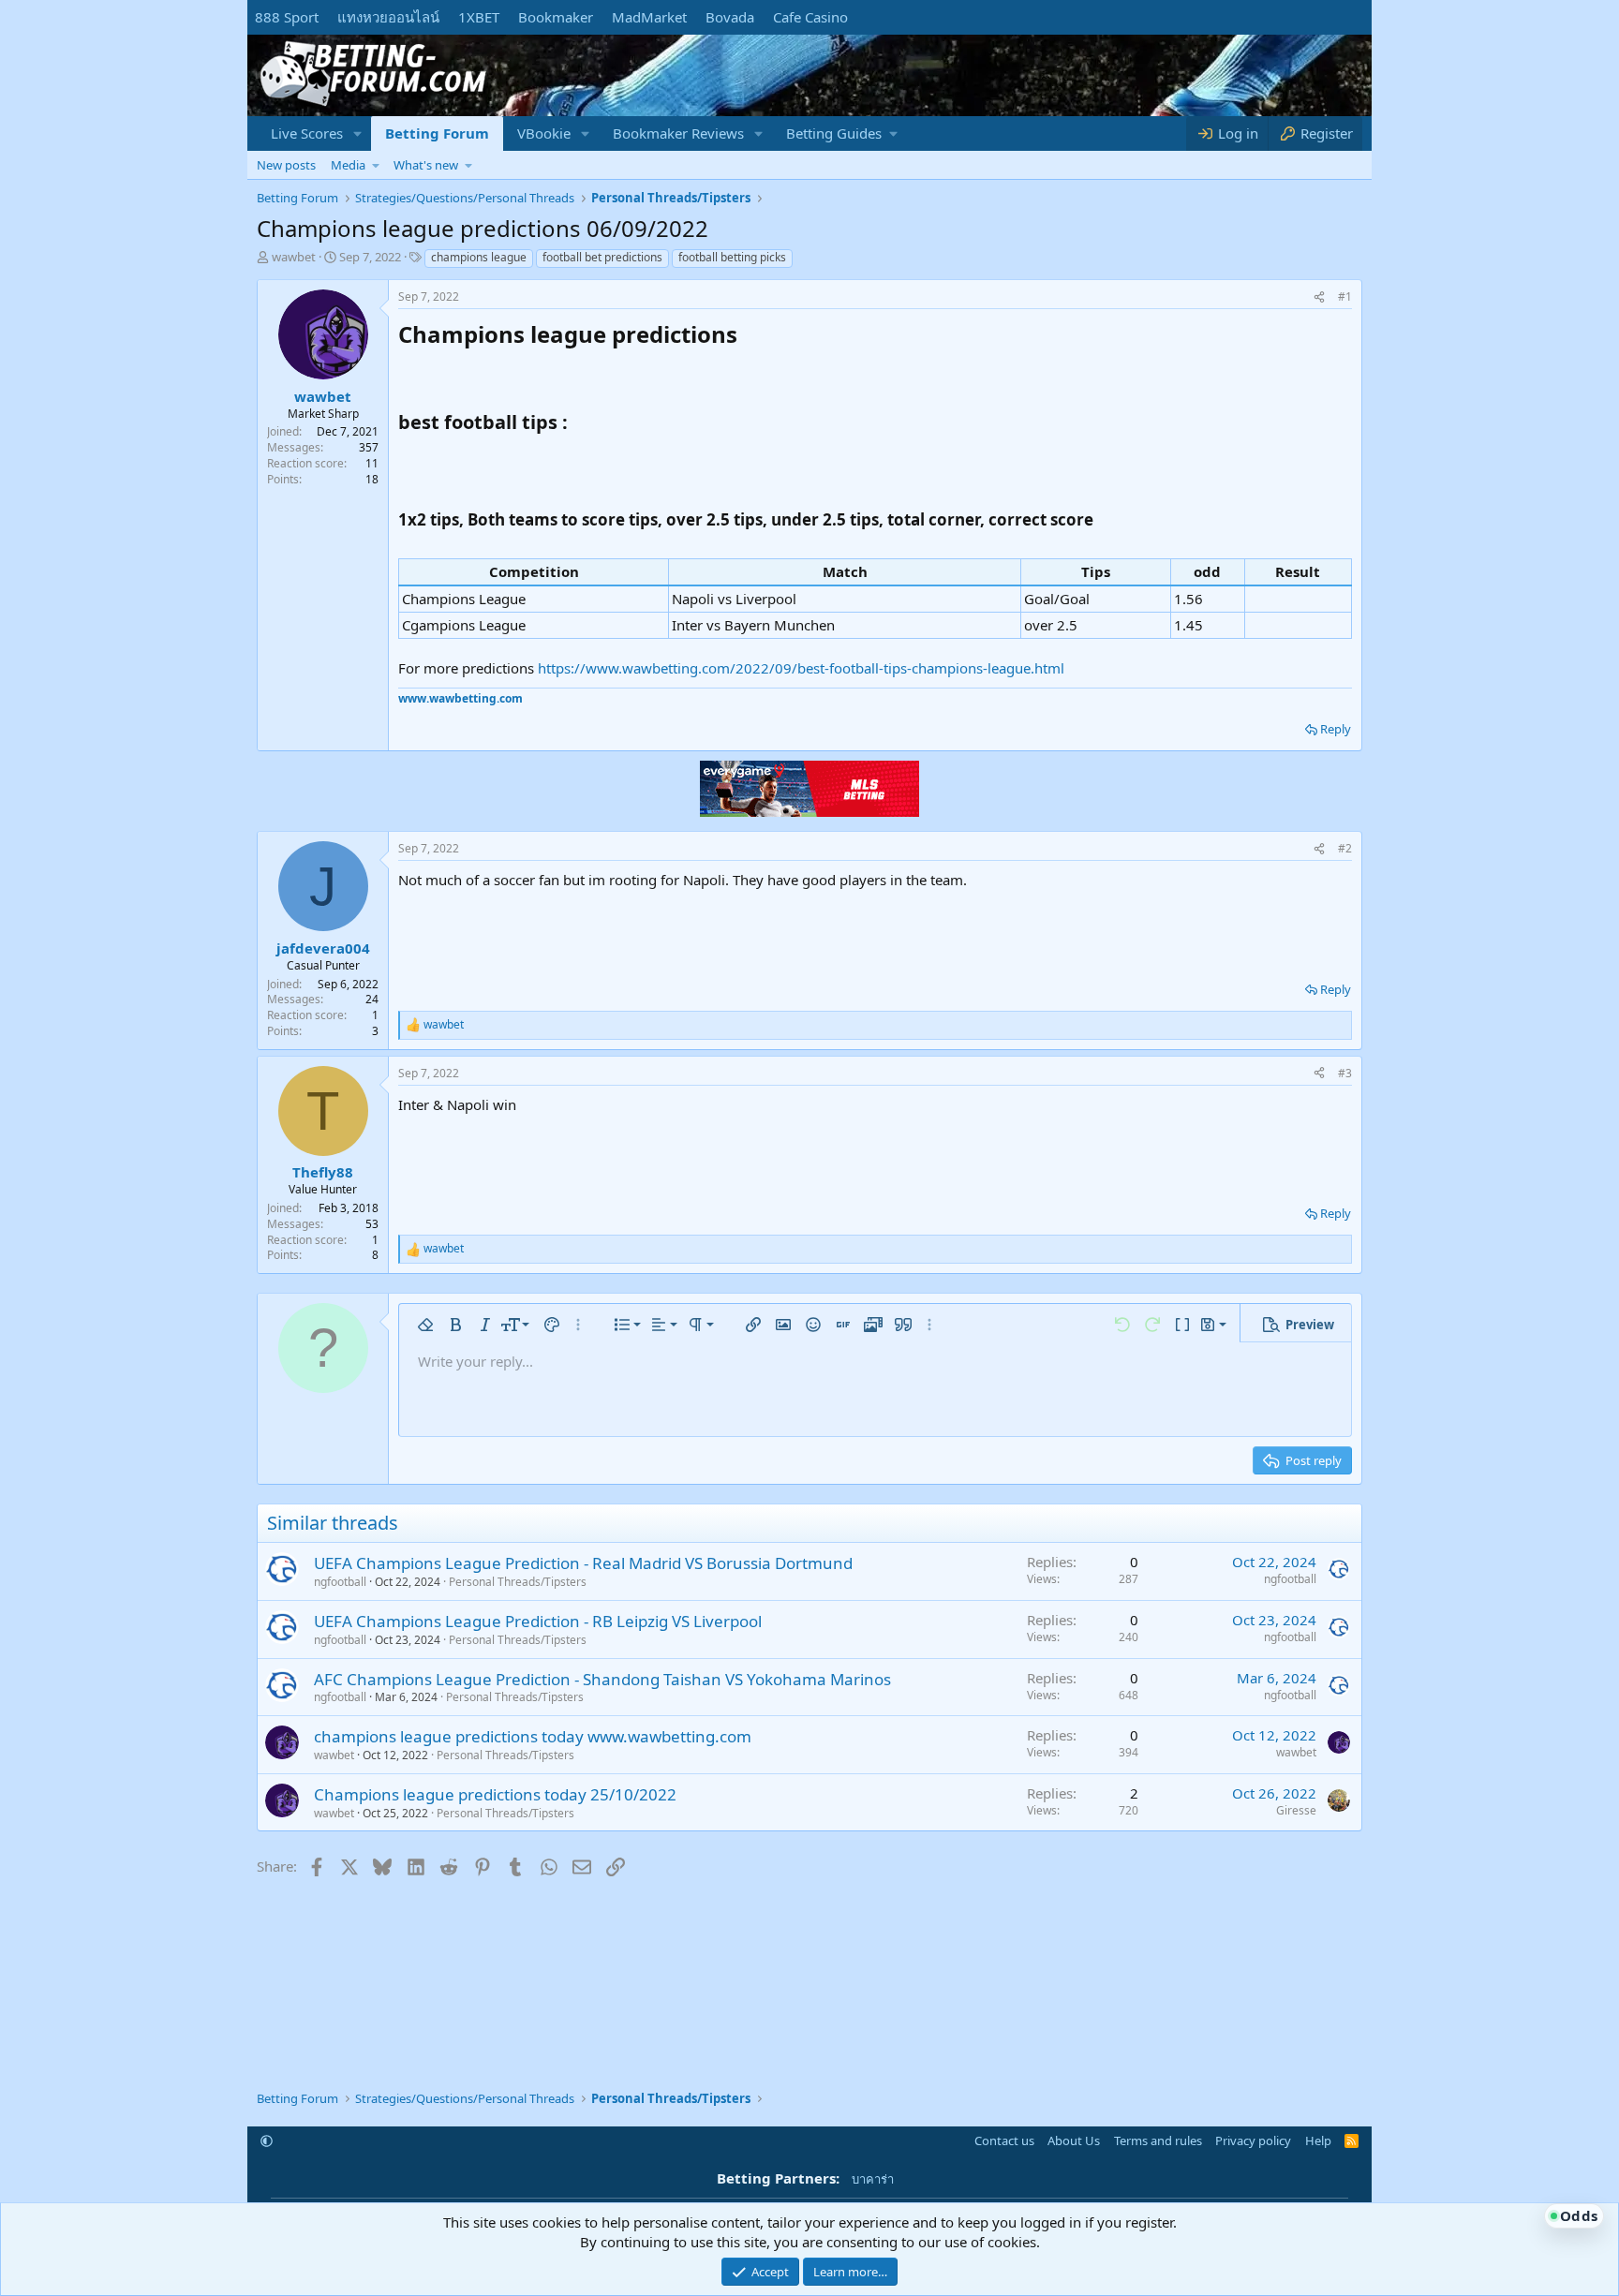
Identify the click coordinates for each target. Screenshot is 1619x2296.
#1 (1345, 296)
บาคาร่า (873, 2179)
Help (1318, 2140)
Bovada (730, 17)
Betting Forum (437, 133)
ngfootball (340, 1582)
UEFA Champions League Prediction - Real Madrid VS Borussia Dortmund (583, 1563)
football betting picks (732, 257)
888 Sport (287, 17)
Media (348, 165)
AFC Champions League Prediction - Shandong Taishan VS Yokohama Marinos (602, 1679)
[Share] (1319, 297)
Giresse (1296, 1810)
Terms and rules (1158, 2140)
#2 (1345, 848)
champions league (479, 257)
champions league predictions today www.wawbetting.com (533, 1736)
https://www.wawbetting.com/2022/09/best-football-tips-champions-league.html (801, 668)
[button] (358, 133)
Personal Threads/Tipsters (518, 1582)
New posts (286, 165)
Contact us (1004, 2140)
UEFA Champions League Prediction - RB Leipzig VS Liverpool (538, 1621)
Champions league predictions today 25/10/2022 (495, 1794)
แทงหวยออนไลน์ (388, 17)
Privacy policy (1253, 2140)
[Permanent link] (748, 336)
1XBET (479, 17)
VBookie (544, 133)
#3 (1345, 1073)
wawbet (294, 257)
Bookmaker (556, 17)
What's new (426, 165)
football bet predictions (602, 257)
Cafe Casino (810, 17)
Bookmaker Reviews (678, 133)
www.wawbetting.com (460, 698)
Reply (1336, 729)
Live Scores (307, 133)
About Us (1074, 2140)
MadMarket (649, 17)
